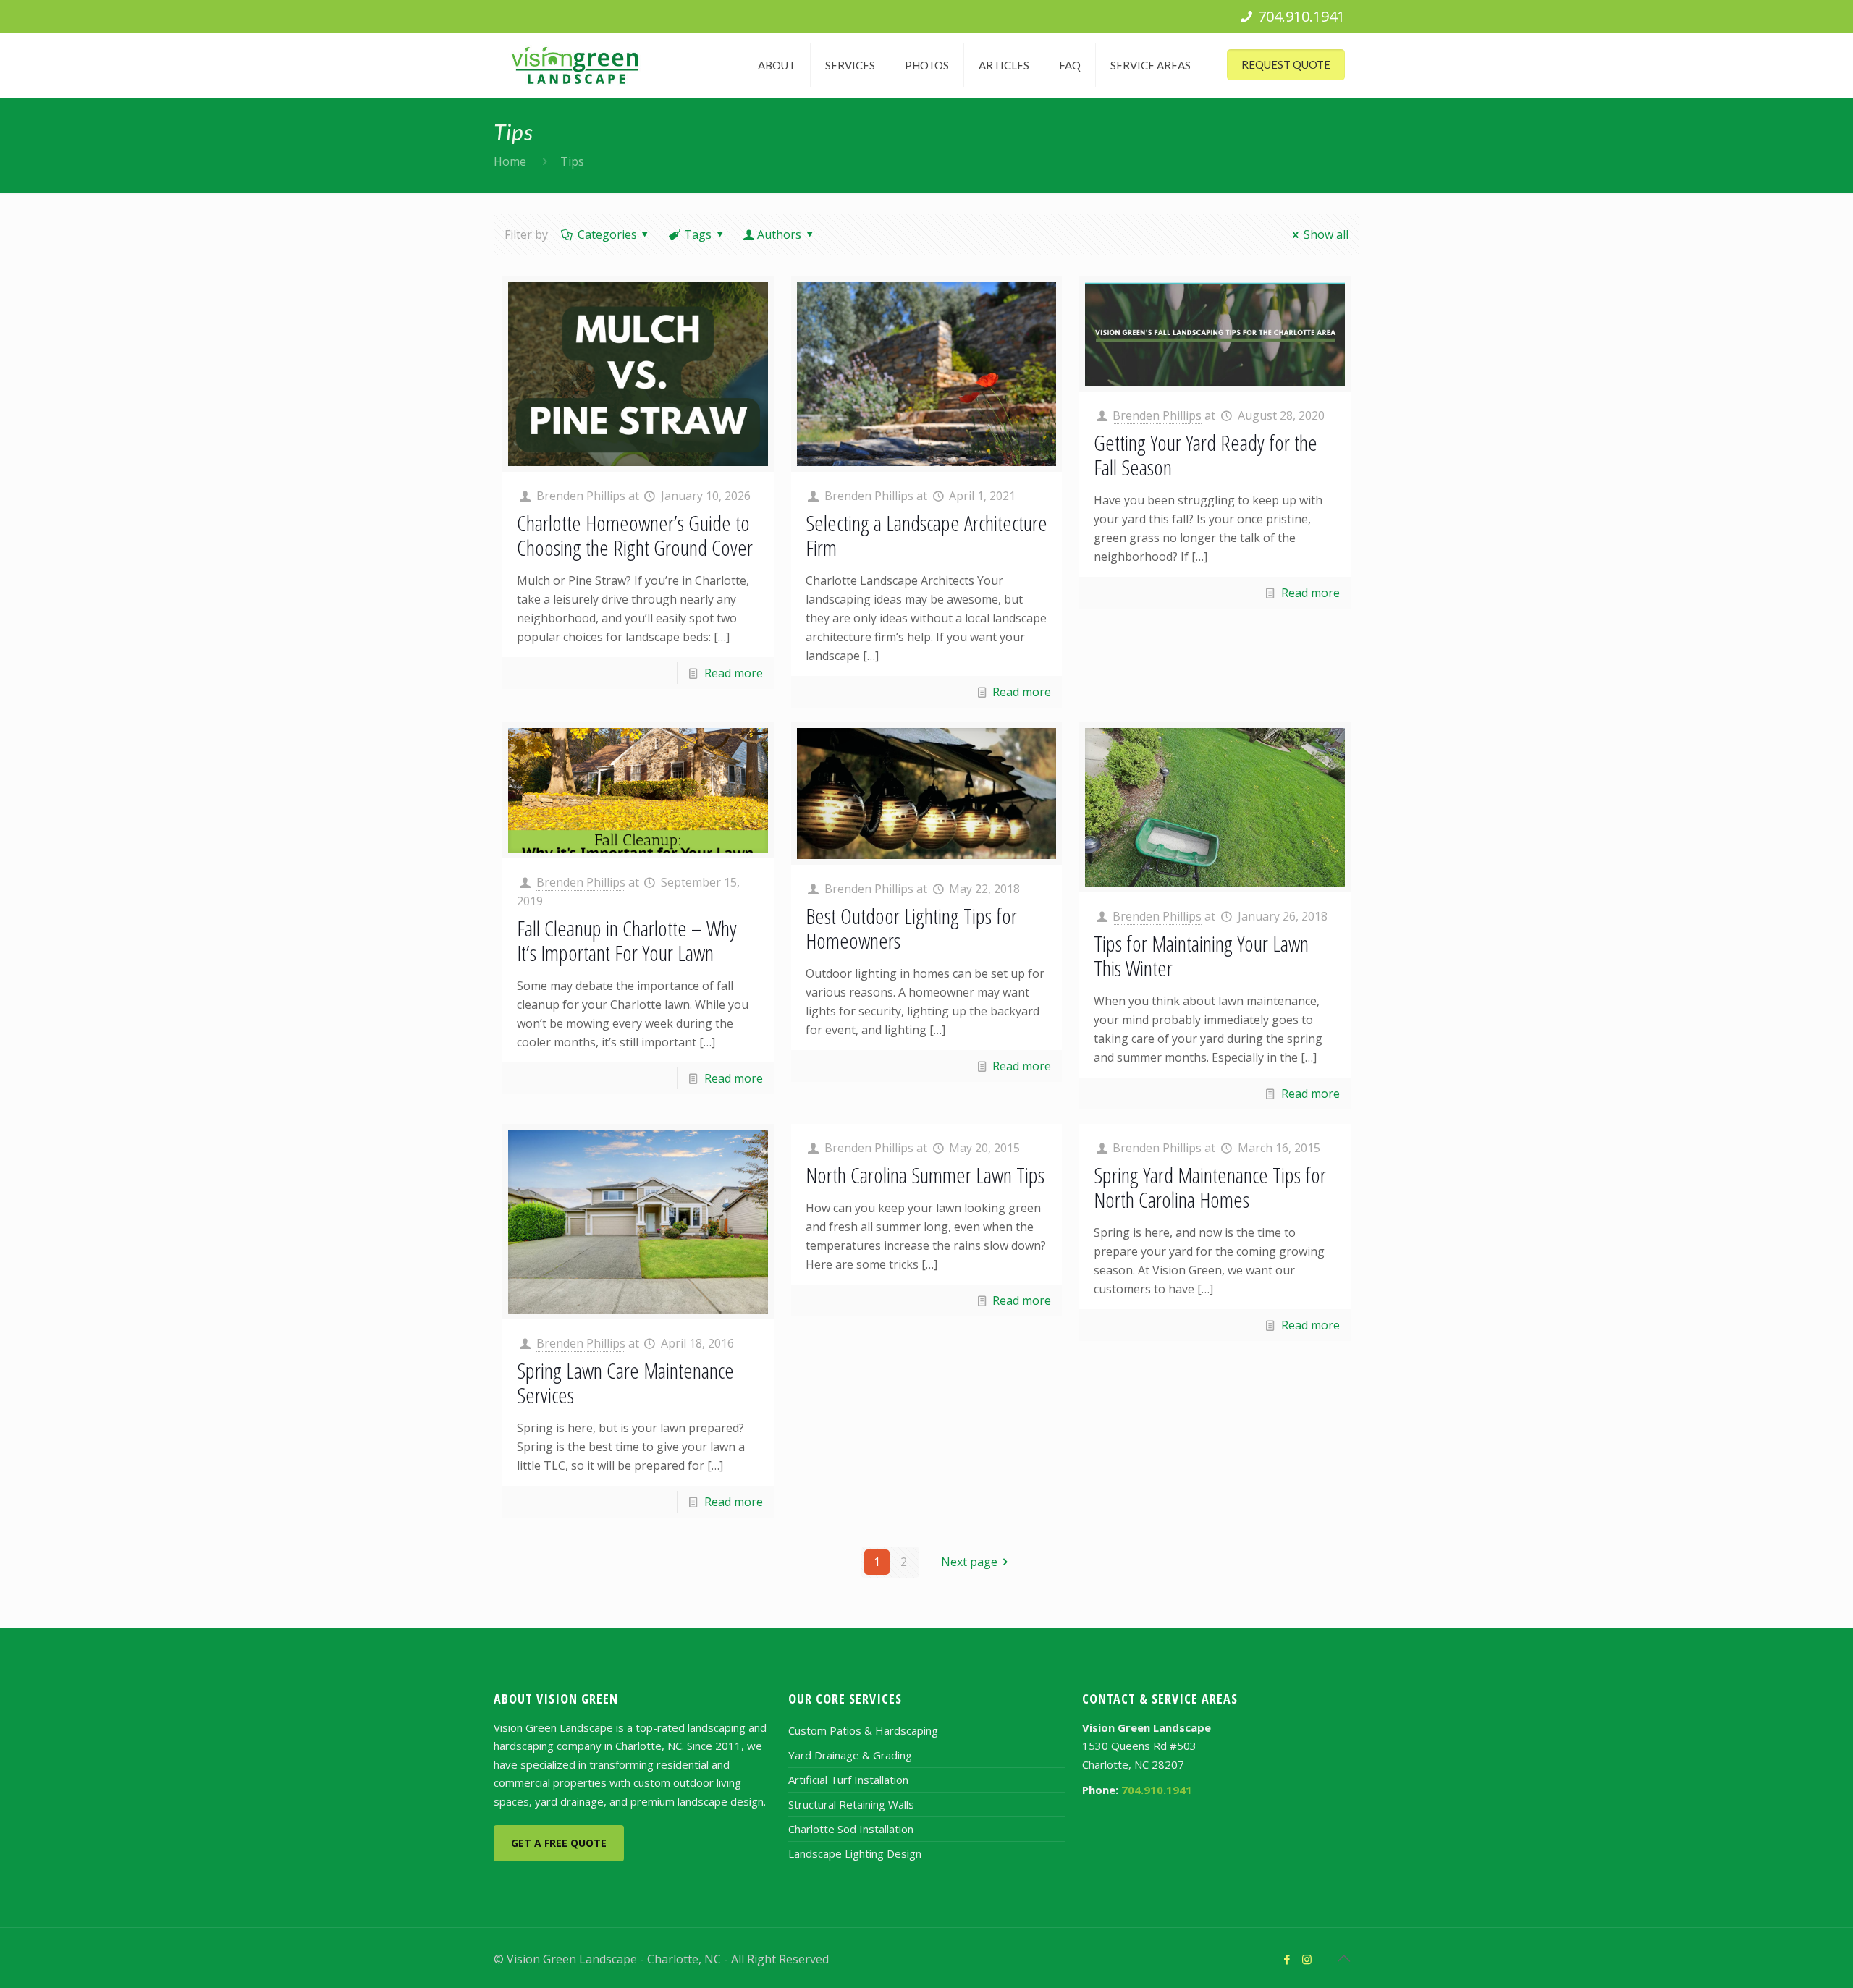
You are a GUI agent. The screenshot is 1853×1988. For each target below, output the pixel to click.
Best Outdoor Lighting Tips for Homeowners (911, 928)
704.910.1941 (1301, 16)
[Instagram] (1307, 1959)
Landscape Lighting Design (855, 1853)
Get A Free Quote (559, 1843)
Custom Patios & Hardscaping (863, 1730)
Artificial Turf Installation (848, 1780)
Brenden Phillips (581, 496)
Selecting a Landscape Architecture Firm (926, 535)
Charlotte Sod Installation (851, 1829)
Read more (734, 673)
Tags (698, 234)
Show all (1326, 234)
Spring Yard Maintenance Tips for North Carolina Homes (1210, 1187)
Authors (779, 234)
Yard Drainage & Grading (850, 1755)
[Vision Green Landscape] (575, 65)
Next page (969, 1562)
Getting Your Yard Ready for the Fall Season (1206, 455)
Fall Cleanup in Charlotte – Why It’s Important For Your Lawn (627, 940)
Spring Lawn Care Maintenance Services (625, 1383)
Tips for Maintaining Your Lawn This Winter (1201, 956)
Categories (607, 234)
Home (510, 161)
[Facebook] (1287, 1959)
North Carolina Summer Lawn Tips (925, 1175)
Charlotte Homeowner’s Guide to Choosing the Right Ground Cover (635, 535)
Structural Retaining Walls (851, 1804)
